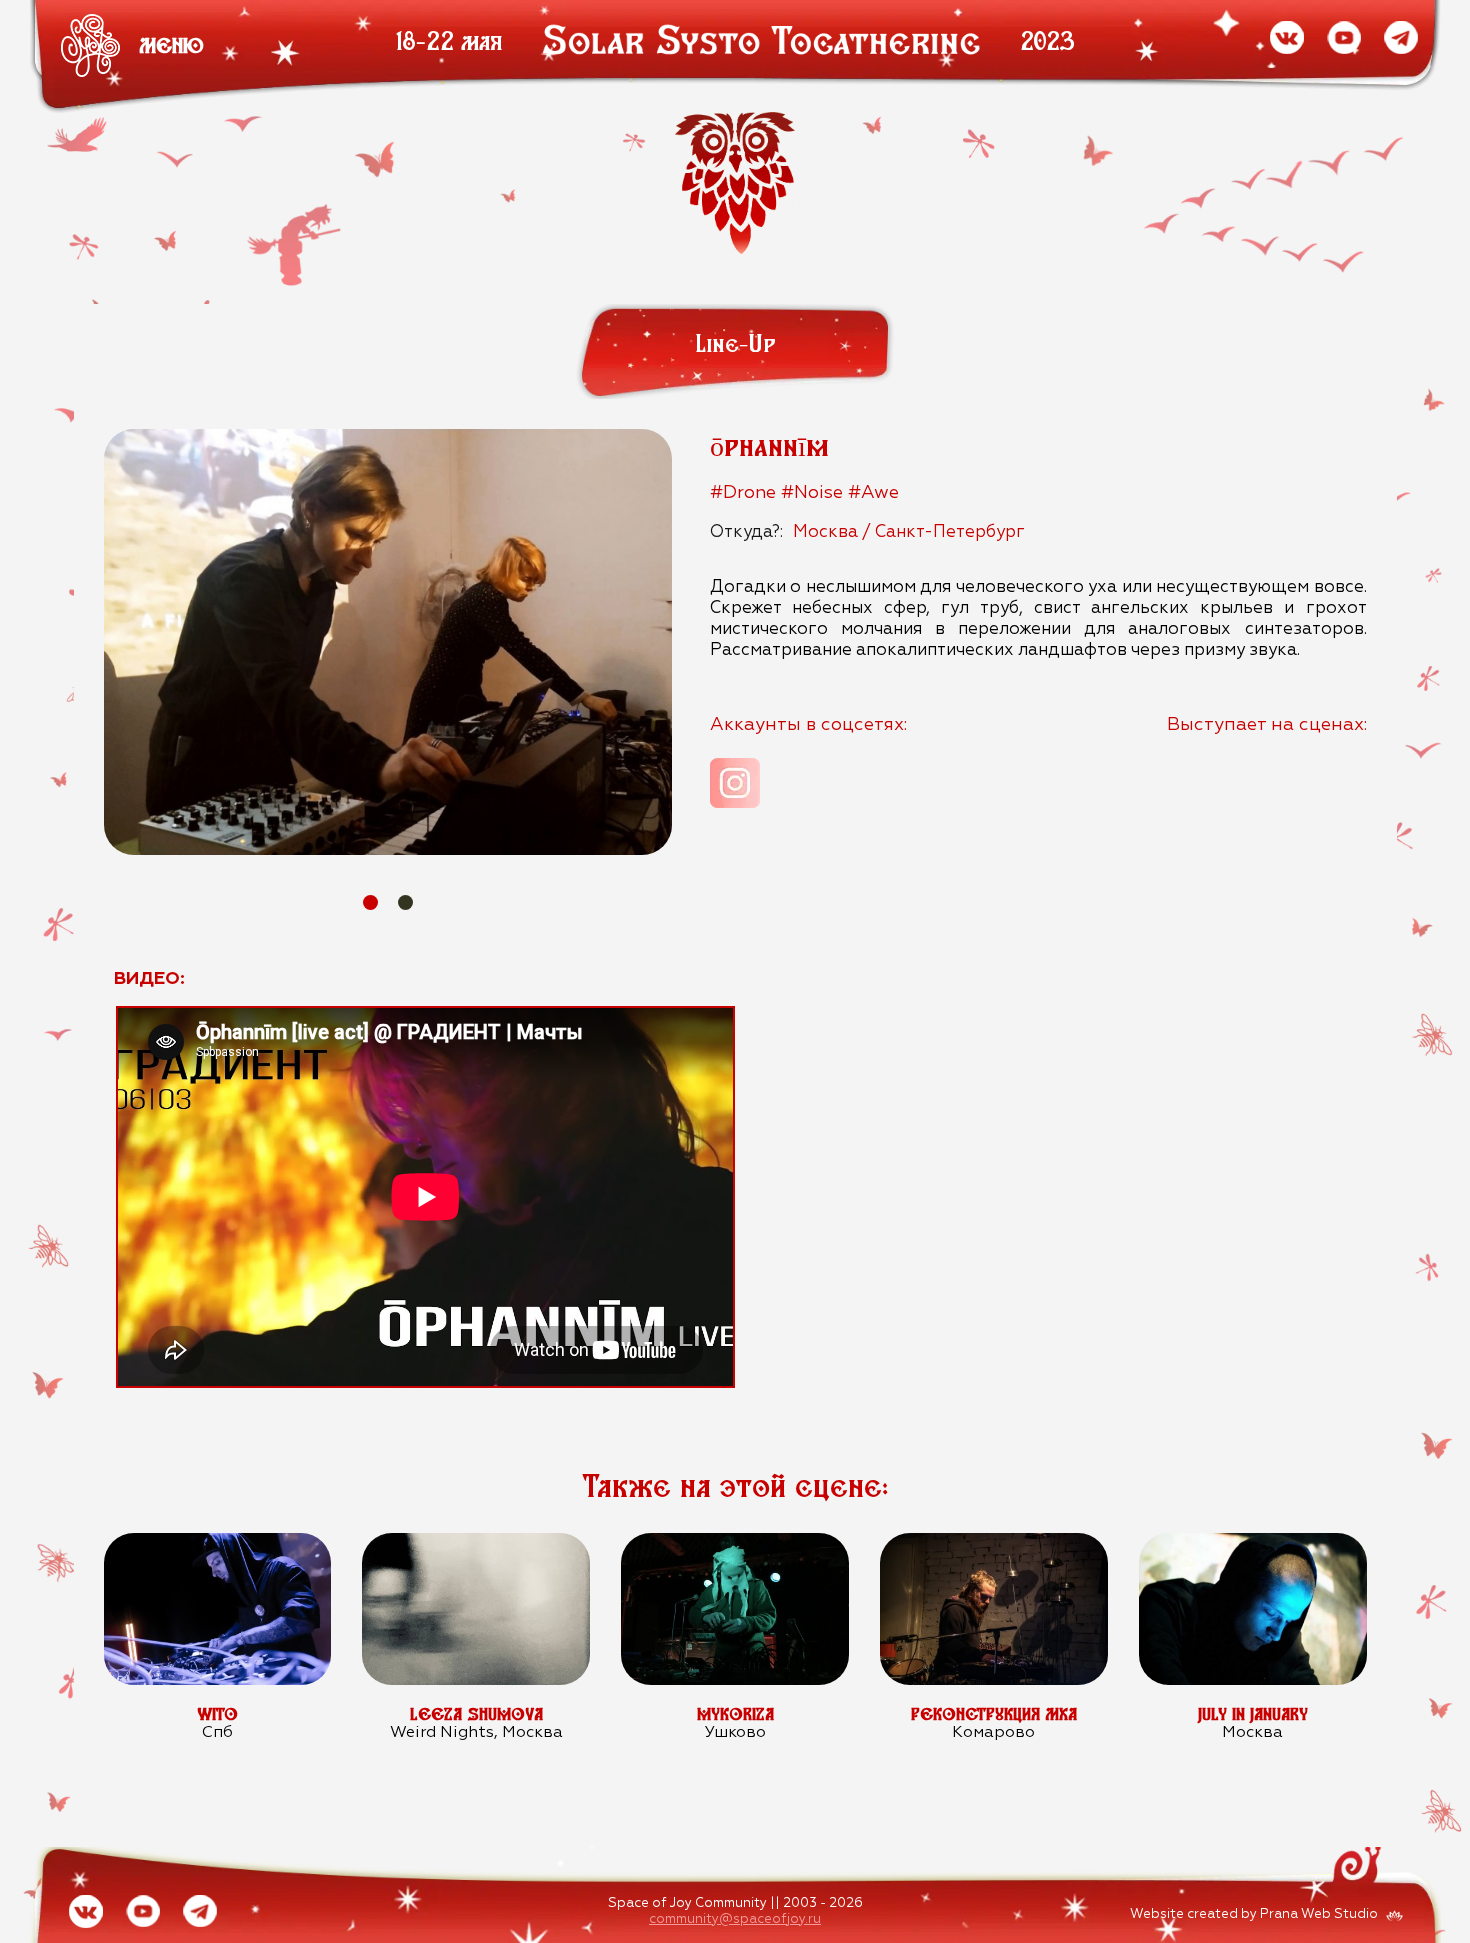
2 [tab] (405, 902)
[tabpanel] (388, 642)
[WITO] (217, 1543)
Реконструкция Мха (994, 1714)
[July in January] (1252, 1543)
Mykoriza (735, 1714)
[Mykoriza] (734, 1543)
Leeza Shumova (476, 1714)
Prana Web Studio (1319, 1914)
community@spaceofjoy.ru (735, 1919)
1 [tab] (370, 902)
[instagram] (735, 783)
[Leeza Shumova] (475, 1543)
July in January (1253, 1714)
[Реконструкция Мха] (993, 1543)
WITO (217, 1714)
